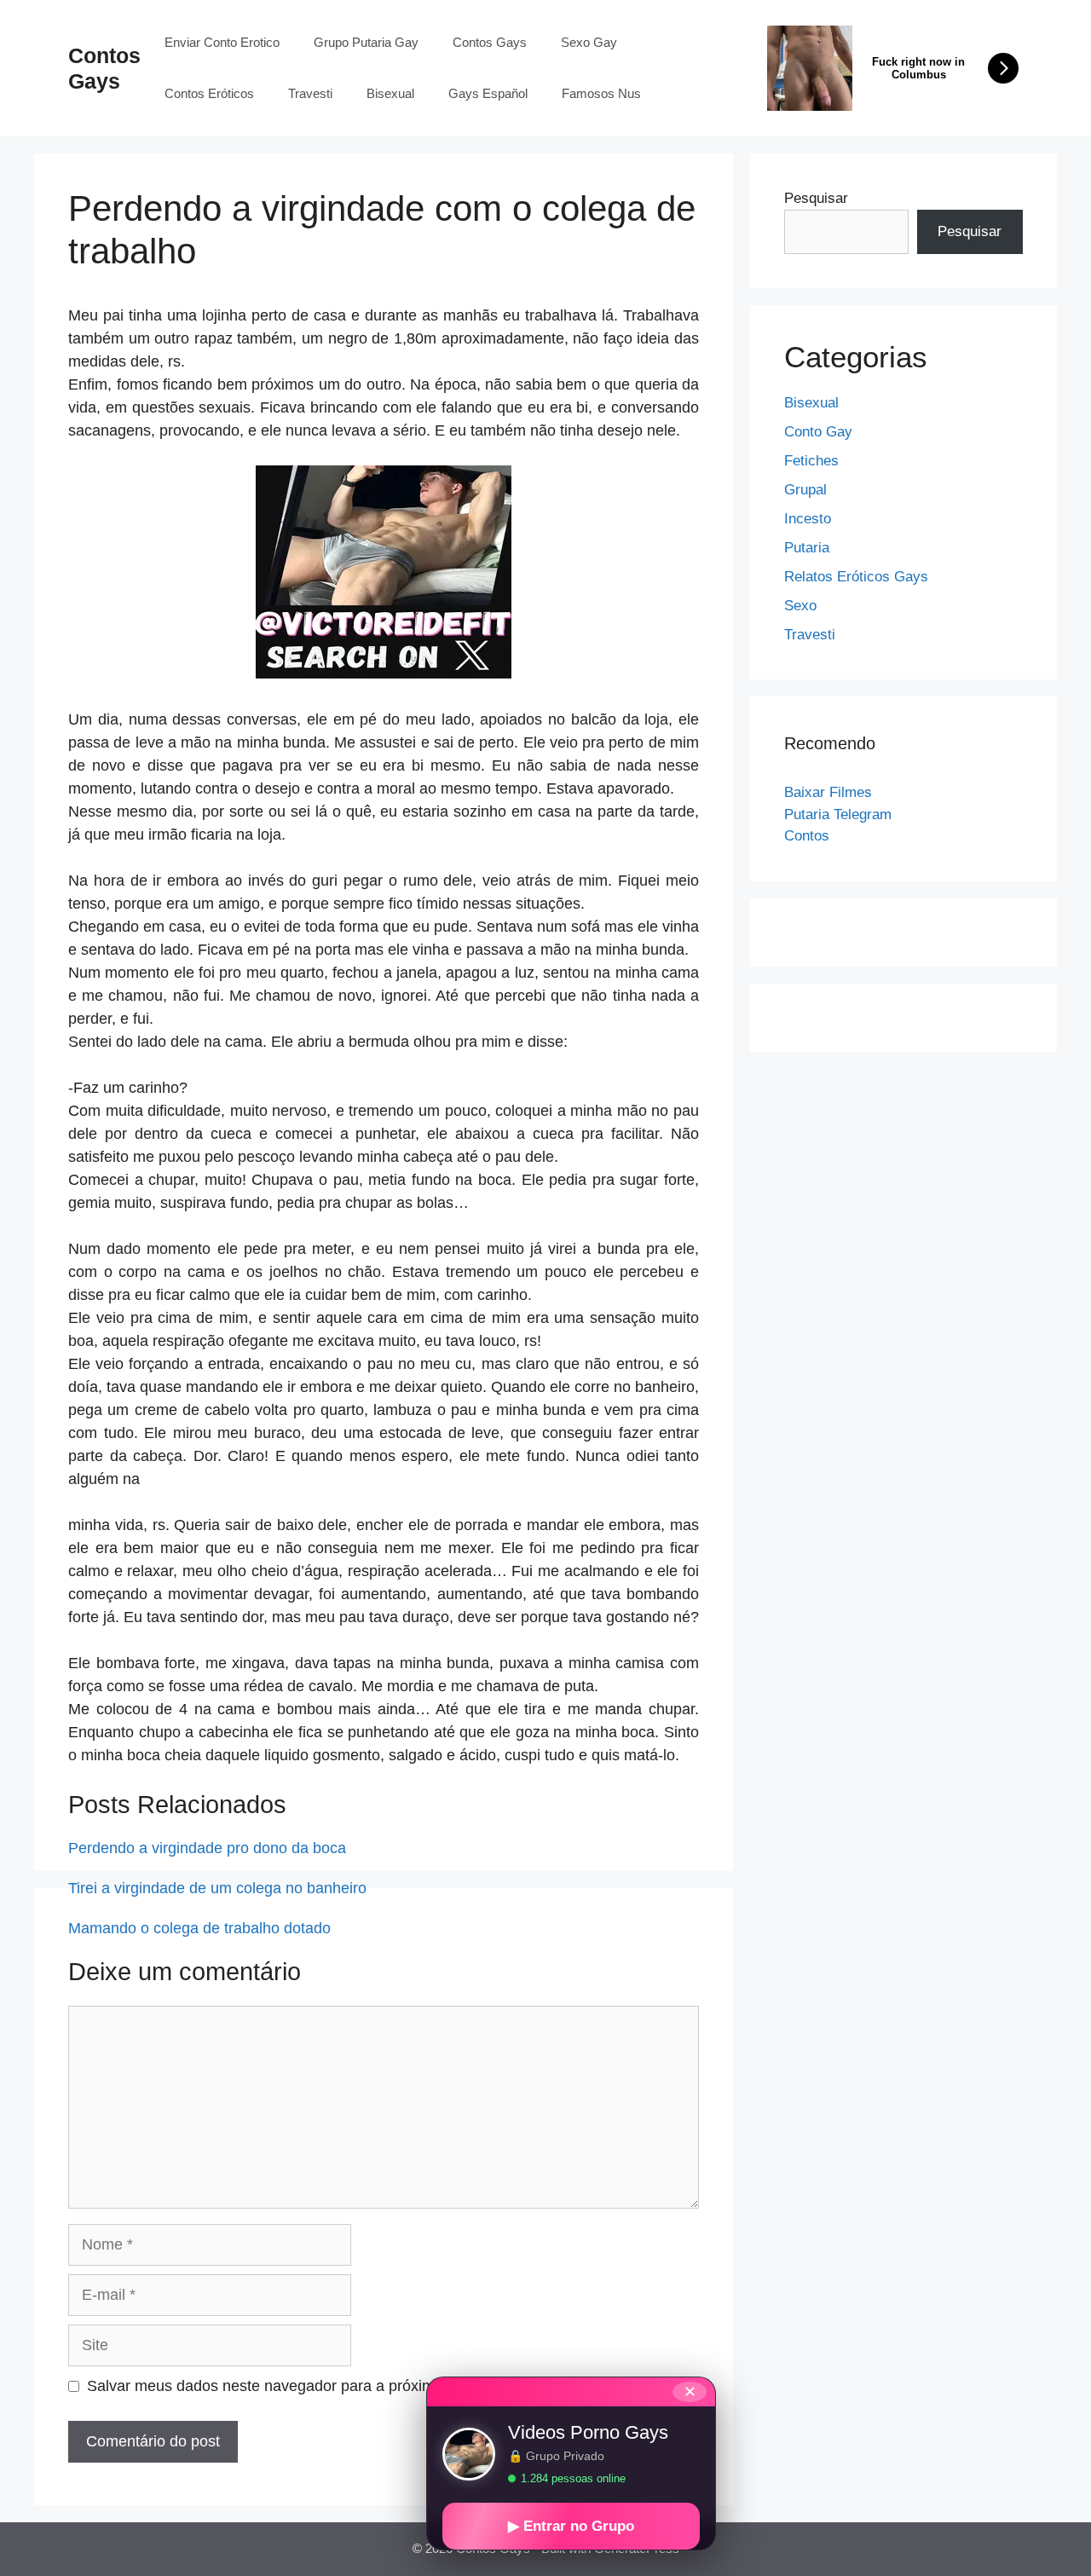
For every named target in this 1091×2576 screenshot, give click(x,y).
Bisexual (390, 93)
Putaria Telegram (838, 814)
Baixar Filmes (828, 792)
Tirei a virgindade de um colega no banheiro (217, 1888)
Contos (807, 836)
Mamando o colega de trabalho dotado (199, 1928)
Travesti (310, 93)
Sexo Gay (589, 42)
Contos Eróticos (209, 93)
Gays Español (488, 93)
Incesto (808, 519)
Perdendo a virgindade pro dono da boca (207, 1848)
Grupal (805, 490)
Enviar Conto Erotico (222, 42)
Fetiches (811, 461)
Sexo (800, 606)
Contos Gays (490, 42)
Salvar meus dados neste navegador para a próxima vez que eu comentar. (341, 2386)
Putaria (807, 548)
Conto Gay (818, 432)
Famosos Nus (601, 93)
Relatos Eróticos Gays (856, 577)
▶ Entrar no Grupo (571, 2526)
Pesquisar (816, 198)
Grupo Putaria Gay (366, 42)
